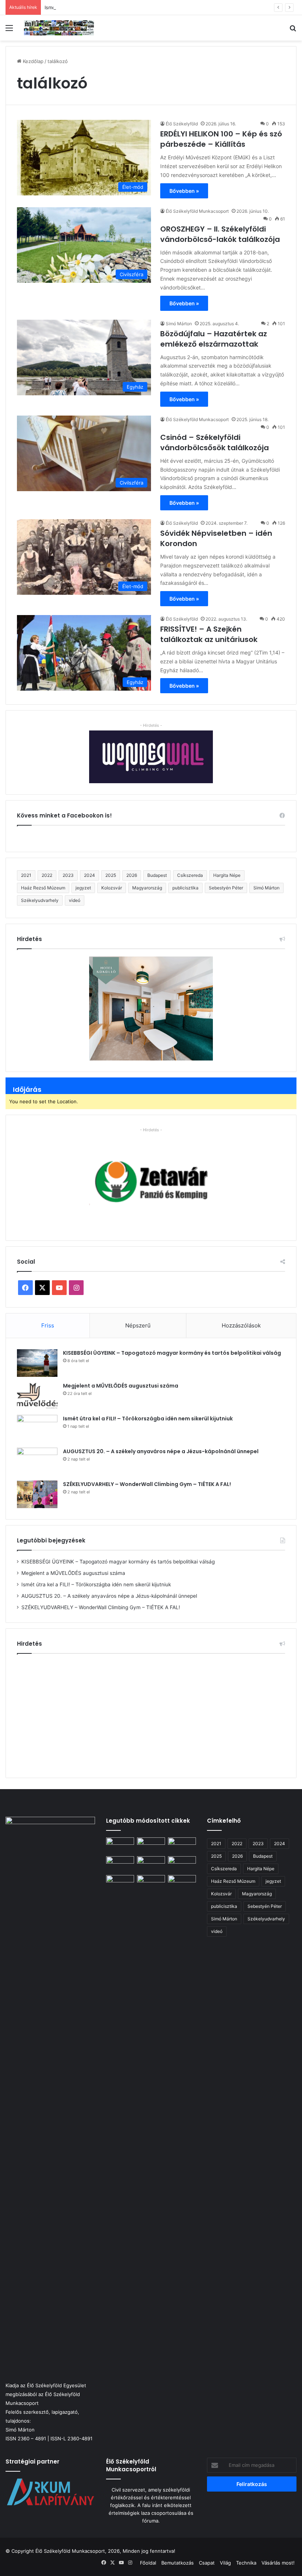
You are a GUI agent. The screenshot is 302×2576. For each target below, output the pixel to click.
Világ (225, 2563)
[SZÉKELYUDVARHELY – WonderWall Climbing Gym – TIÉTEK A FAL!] (37, 1494)
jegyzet (83, 888)
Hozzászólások (241, 1325)
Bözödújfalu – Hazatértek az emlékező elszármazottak (214, 339)
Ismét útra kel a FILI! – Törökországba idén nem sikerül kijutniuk (117, 7)
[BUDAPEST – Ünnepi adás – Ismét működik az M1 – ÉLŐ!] (120, 1864)
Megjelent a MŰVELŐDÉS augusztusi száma (121, 1386)
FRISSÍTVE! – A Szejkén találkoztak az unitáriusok (209, 634)
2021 (26, 875)
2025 (111, 875)
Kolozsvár (112, 888)
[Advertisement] (151, 1713)
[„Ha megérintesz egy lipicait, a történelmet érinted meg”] (182, 2152)
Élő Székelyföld (182, 124)
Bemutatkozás (178, 2563)
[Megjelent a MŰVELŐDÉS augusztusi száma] (37, 1396)
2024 (89, 875)
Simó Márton (179, 324)
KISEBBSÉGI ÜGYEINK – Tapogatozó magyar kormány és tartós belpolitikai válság (172, 1353)
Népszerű (138, 1325)
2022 (47, 875)
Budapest (157, 875)
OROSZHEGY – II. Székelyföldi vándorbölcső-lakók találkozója (220, 234)
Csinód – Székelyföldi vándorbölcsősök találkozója (215, 442)
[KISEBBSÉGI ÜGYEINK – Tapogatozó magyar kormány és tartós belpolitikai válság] (37, 1363)
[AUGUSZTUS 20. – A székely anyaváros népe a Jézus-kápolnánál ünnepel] (37, 1461)
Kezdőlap (32, 61)
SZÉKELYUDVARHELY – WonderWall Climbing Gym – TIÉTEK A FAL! (147, 1484)
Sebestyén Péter (226, 888)
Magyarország (147, 888)
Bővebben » (184, 191)
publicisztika (185, 888)
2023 (68, 875)
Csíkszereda (190, 875)
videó (75, 900)
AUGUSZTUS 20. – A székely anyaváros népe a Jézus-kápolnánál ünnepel (161, 1451)
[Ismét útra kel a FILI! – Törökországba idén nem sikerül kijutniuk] (37, 1429)
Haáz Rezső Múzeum (43, 888)
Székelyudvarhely (40, 900)
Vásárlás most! (278, 2563)
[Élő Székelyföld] (59, 28)
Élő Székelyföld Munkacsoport (197, 211)
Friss (48, 1325)
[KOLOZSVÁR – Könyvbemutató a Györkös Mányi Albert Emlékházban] (151, 1883)
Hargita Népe (227, 875)
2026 (132, 875)
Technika (246, 2563)
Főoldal (148, 2563)
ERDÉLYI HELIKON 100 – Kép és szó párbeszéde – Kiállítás (221, 139)
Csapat (207, 2563)
